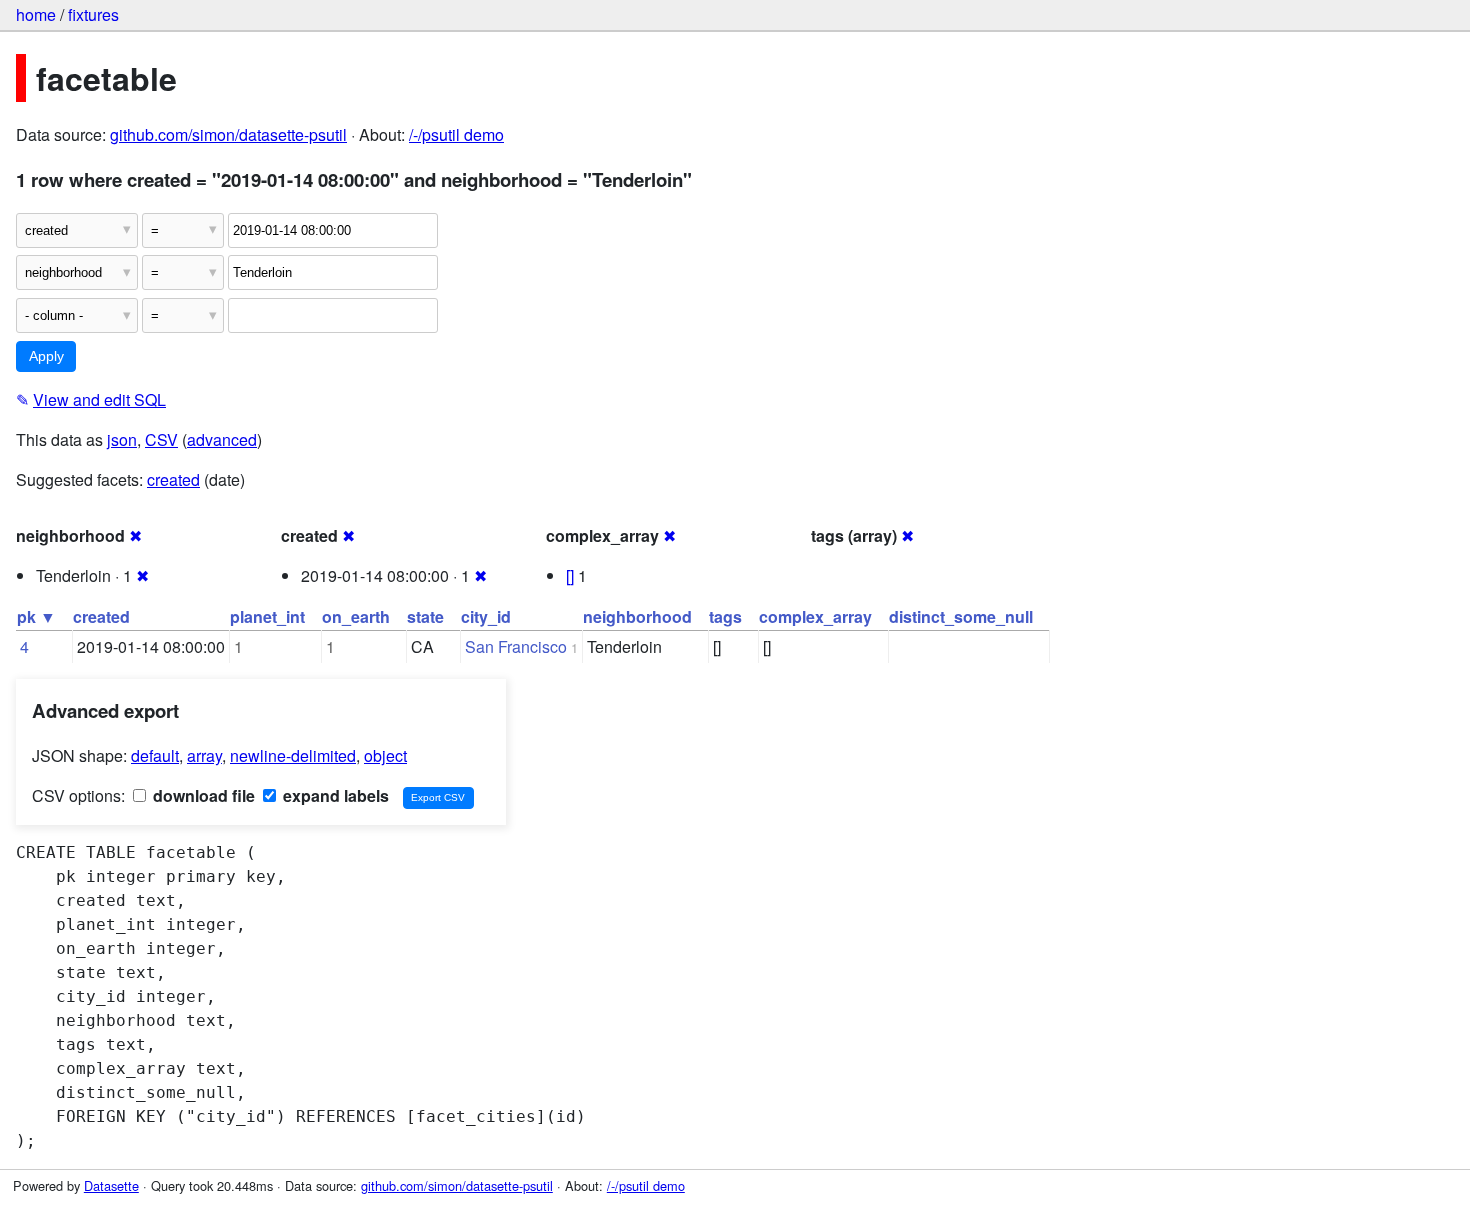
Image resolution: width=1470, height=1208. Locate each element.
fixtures (93, 14)
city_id (486, 616)
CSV (161, 439)
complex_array (815, 616)
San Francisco (516, 646)
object (385, 755)
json (122, 439)
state (425, 616)
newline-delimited (293, 755)
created (173, 479)
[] (570, 575)
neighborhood (637, 616)
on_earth (356, 616)
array (204, 755)
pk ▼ (36, 616)
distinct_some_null (961, 616)
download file (202, 795)
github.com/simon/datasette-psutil (228, 134)
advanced (222, 439)
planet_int (267, 616)
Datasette (111, 1185)
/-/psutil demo (456, 134)
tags (725, 616)
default (155, 755)
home (36, 14)
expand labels (334, 795)
